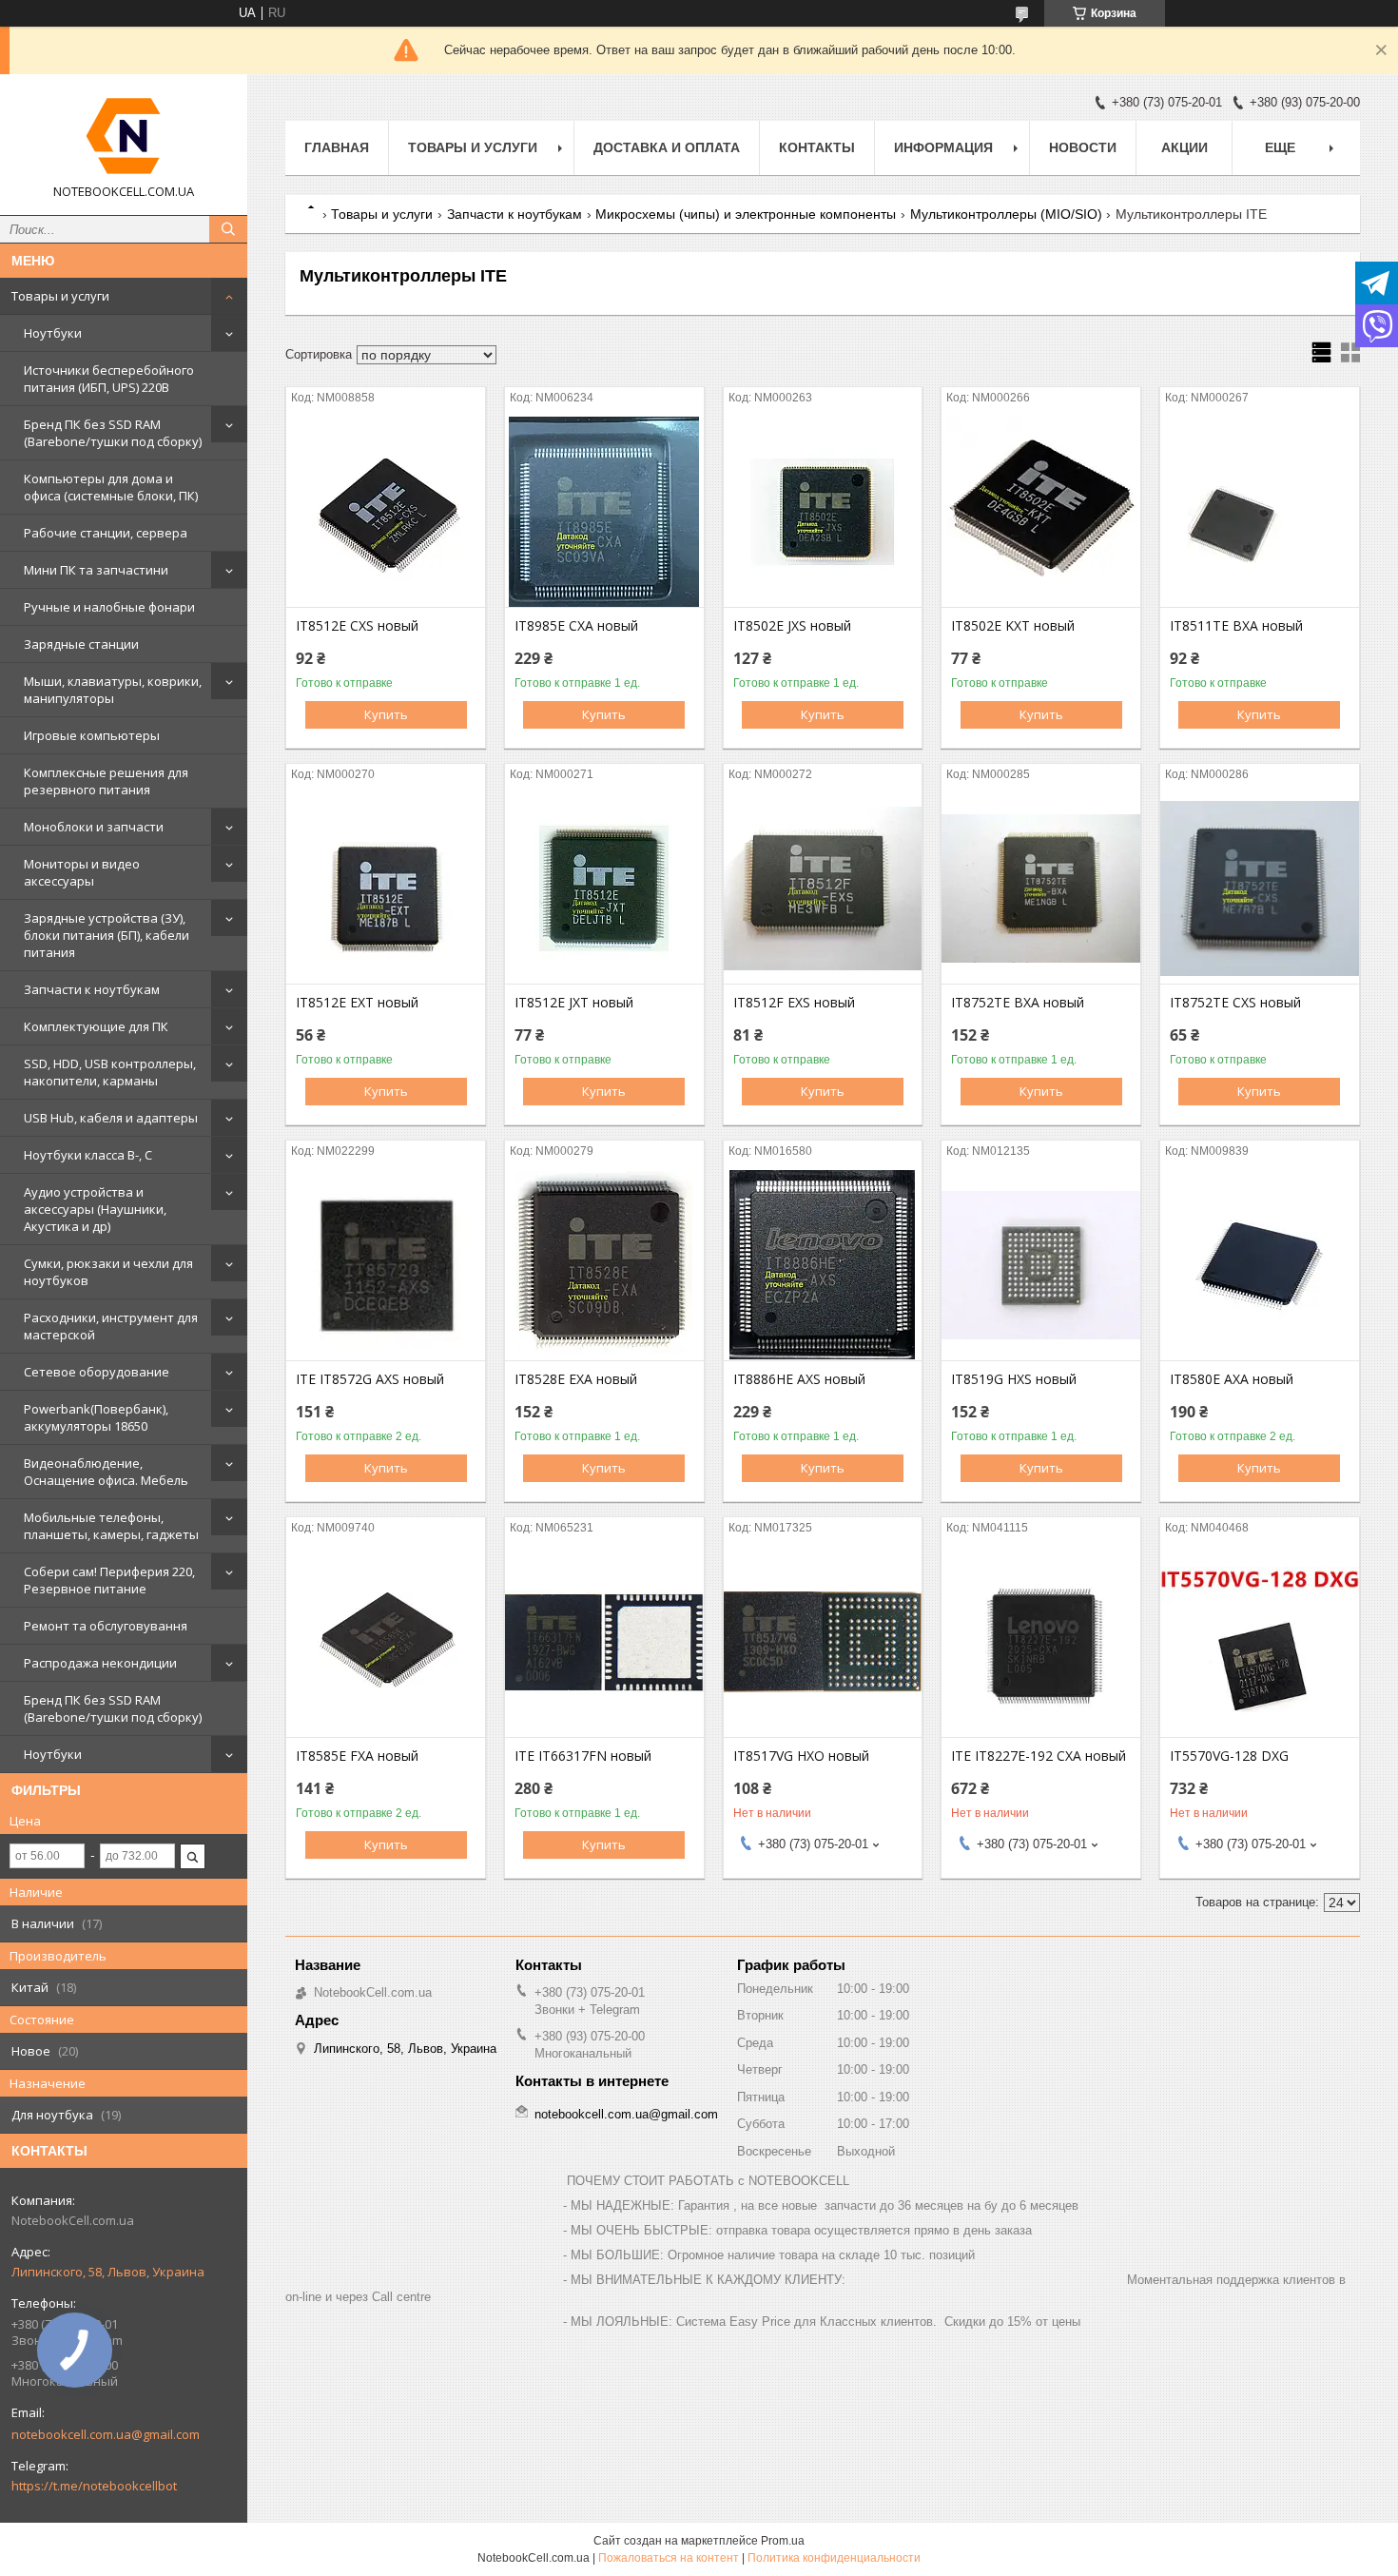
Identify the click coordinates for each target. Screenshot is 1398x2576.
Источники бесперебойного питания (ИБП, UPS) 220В (109, 379)
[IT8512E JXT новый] (604, 888)
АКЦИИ (1184, 147)
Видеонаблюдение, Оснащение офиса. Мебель (106, 1472)
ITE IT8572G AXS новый (370, 1379)
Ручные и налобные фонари (109, 607)
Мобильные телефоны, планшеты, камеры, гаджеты (111, 1526)
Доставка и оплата (667, 147)
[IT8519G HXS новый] (1041, 1265)
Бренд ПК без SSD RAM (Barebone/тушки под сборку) (113, 433)
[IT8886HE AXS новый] (823, 1265)
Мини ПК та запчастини (96, 570)
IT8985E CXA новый (576, 626)
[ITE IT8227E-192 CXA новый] (1041, 1642)
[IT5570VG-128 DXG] (1260, 1642)
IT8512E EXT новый (357, 1003)
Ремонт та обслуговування (106, 1626)
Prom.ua (783, 2541)
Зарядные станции (81, 644)
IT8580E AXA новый (1232, 1379)
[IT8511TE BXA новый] (1260, 512)
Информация (943, 147)
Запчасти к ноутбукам (92, 989)
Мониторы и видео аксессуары (82, 872)
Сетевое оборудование (97, 1372)
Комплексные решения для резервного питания (106, 781)
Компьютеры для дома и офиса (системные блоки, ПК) (111, 487)
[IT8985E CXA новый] (604, 512)
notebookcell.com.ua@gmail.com (106, 2434)
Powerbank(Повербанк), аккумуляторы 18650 (96, 1417)
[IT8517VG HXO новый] (823, 1642)
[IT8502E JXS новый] (823, 512)
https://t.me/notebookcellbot (94, 2486)
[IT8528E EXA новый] (604, 1265)
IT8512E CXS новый (357, 626)
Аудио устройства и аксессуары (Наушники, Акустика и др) (95, 1209)
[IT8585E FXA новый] (386, 1642)
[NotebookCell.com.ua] (124, 136)
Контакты (817, 147)
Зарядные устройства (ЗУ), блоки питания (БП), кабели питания (107, 935)
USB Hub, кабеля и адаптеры (111, 1118)
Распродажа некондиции (100, 1663)
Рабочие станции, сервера (106, 533)
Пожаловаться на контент (669, 2558)
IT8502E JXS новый (792, 626)
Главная (337, 147)
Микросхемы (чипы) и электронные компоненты (746, 214)
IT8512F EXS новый (794, 1003)
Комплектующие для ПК (96, 1026)
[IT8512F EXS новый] (823, 888)
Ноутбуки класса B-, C (88, 1155)
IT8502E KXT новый (1013, 626)
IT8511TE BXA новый (1236, 626)
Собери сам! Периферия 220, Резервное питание (109, 1580)
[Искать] (228, 229)
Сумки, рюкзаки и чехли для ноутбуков (108, 1272)
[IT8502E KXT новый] (1041, 512)
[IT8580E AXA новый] (1260, 1265)
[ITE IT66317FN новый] (604, 1642)
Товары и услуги (60, 296)
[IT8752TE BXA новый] (1041, 888)
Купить (386, 714)
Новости (1083, 147)
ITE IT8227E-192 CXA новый (1039, 1756)
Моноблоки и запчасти (94, 827)
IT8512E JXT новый (574, 1003)
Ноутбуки (53, 333)
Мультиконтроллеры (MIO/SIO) (1006, 214)
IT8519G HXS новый (1014, 1379)
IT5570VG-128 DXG (1229, 1756)
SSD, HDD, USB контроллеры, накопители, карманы (110, 1072)
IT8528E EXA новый (576, 1379)
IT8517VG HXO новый (801, 1756)
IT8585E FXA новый (357, 1756)
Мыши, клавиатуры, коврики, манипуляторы (113, 690)
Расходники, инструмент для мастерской (111, 1326)
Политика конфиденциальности (834, 2558)
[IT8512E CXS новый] (386, 512)
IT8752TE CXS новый (1235, 1003)
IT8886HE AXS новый (799, 1379)
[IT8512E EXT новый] (386, 888)
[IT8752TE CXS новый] (1260, 888)
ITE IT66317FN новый (583, 1756)
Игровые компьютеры (92, 735)
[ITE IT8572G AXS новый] (386, 1265)
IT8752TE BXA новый (1018, 1003)
